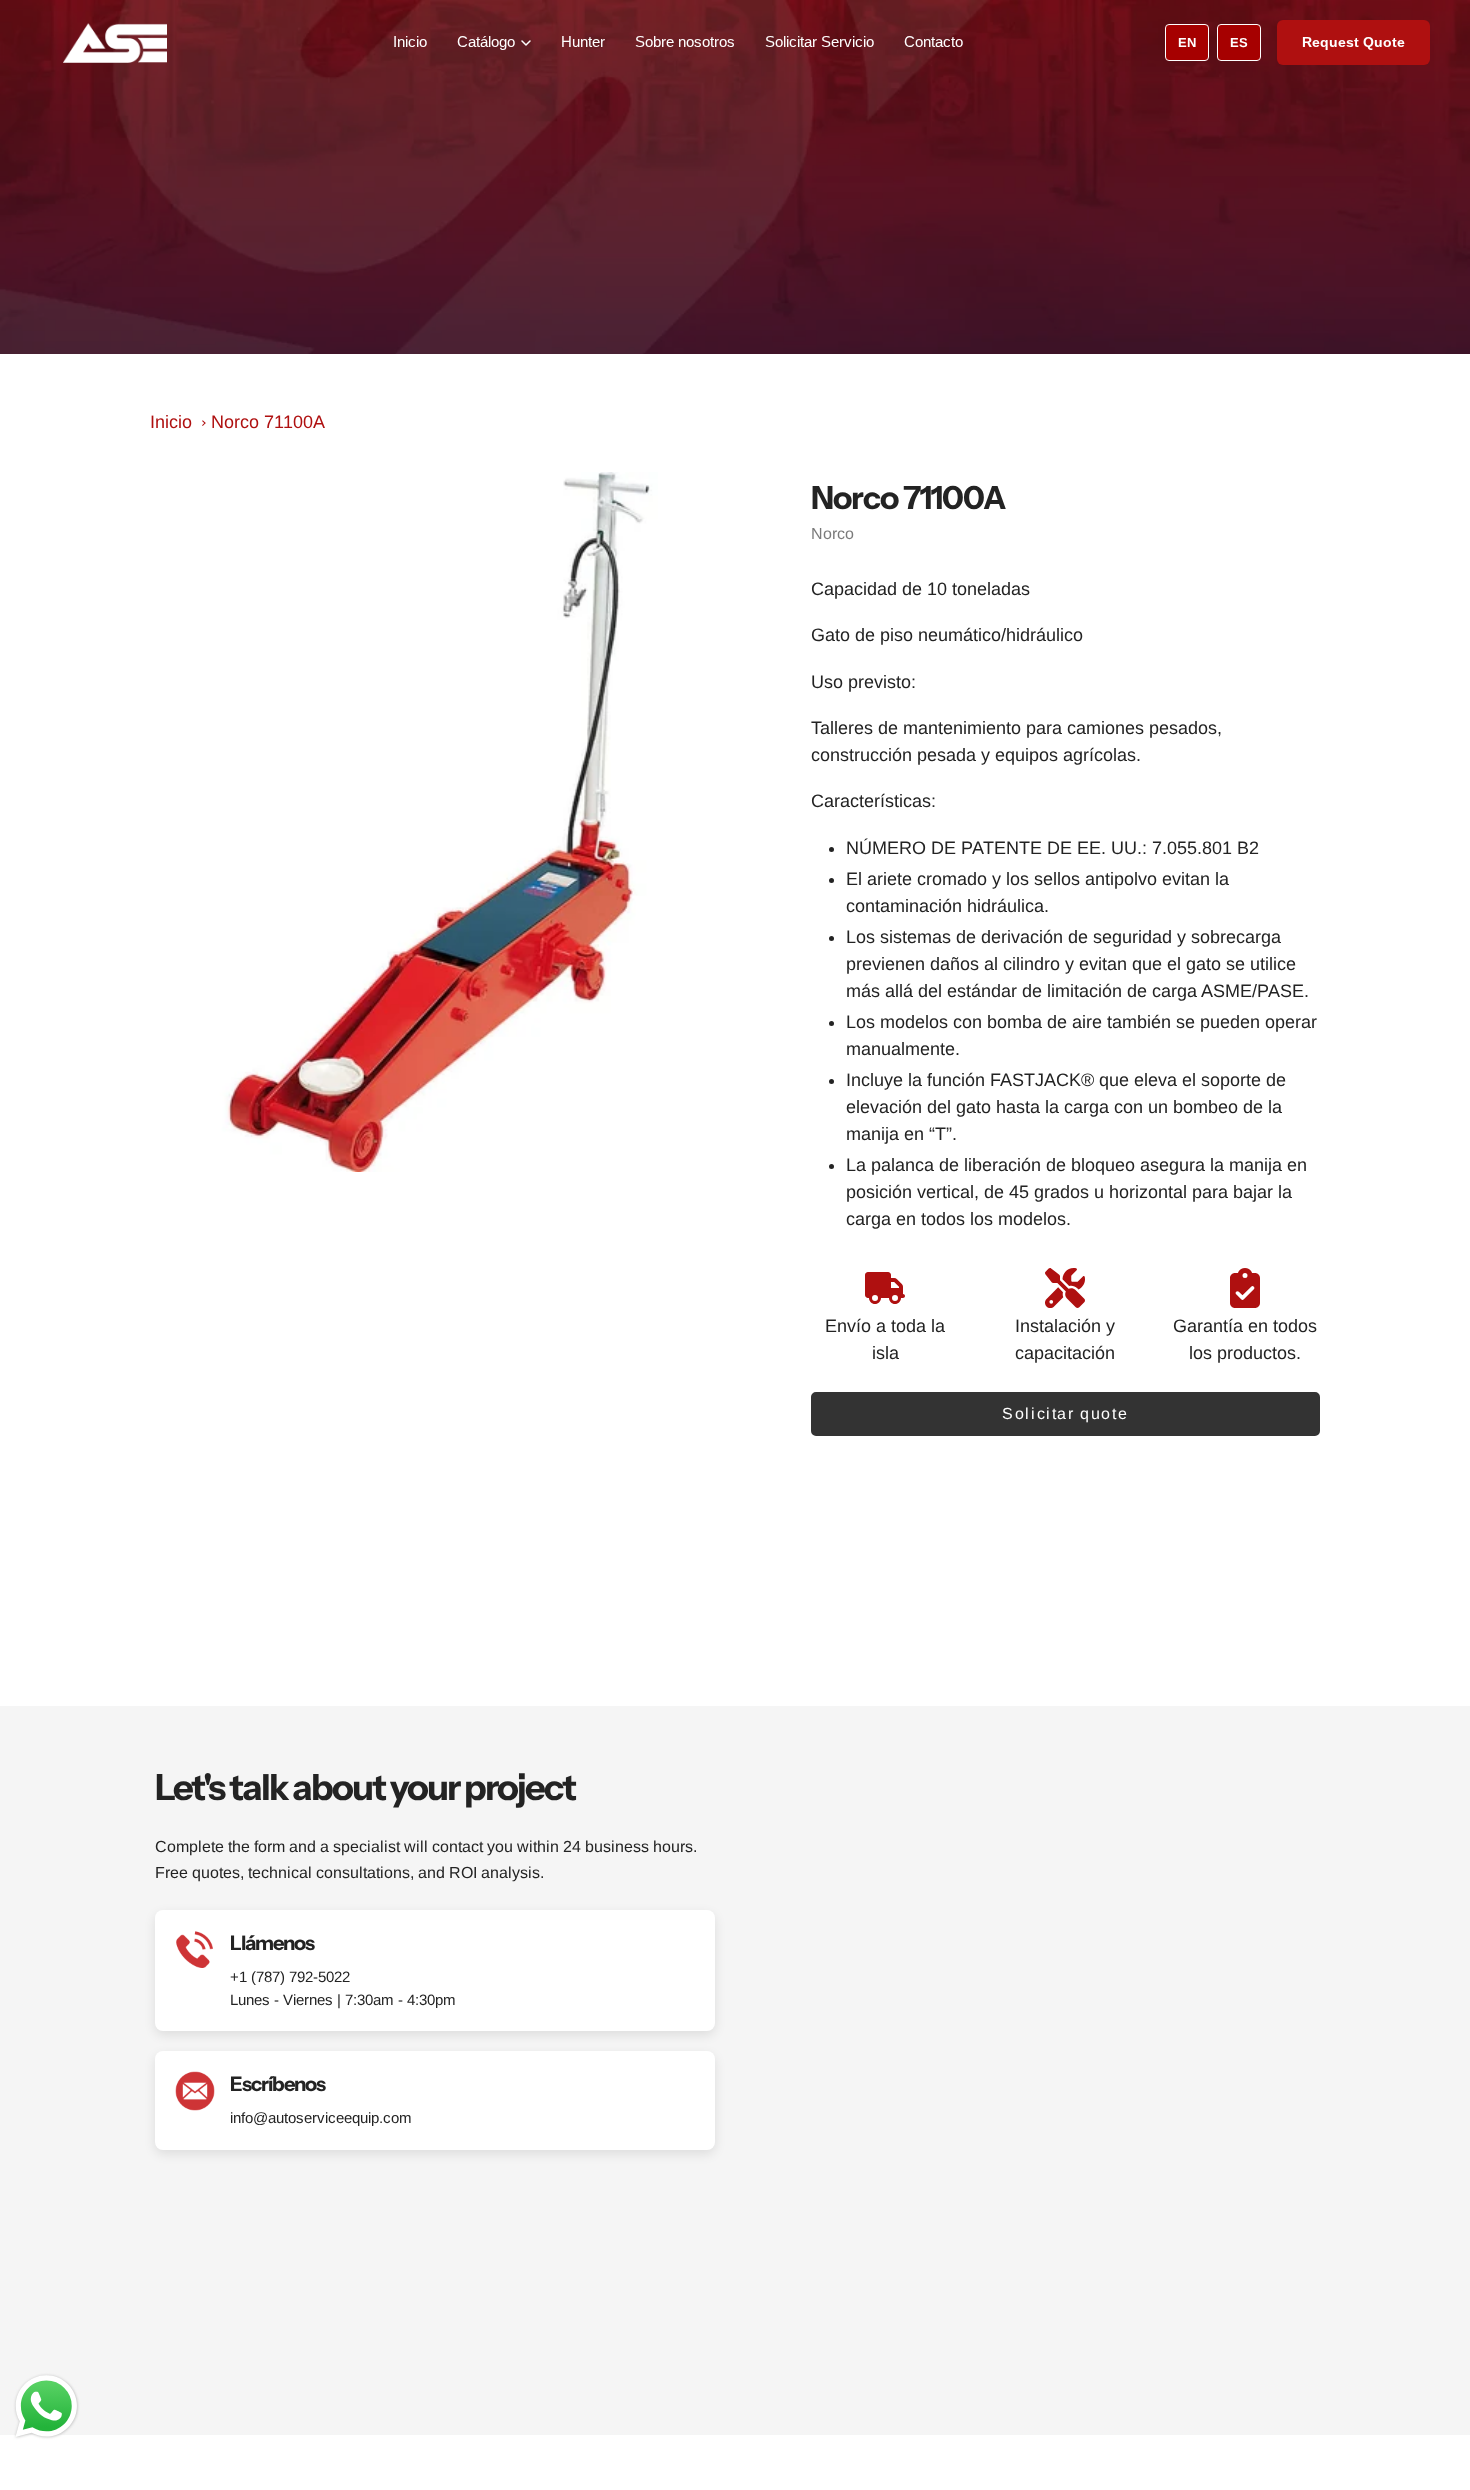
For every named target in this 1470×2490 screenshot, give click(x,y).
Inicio (410, 41)
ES (1239, 42)
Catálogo (486, 41)
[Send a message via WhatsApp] (46, 2406)
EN (1187, 42)
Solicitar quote (1065, 1413)
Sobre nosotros (685, 41)
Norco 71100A (268, 422)
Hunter (583, 41)
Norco (832, 533)
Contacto (933, 41)
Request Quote (1353, 42)
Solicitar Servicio (819, 41)
